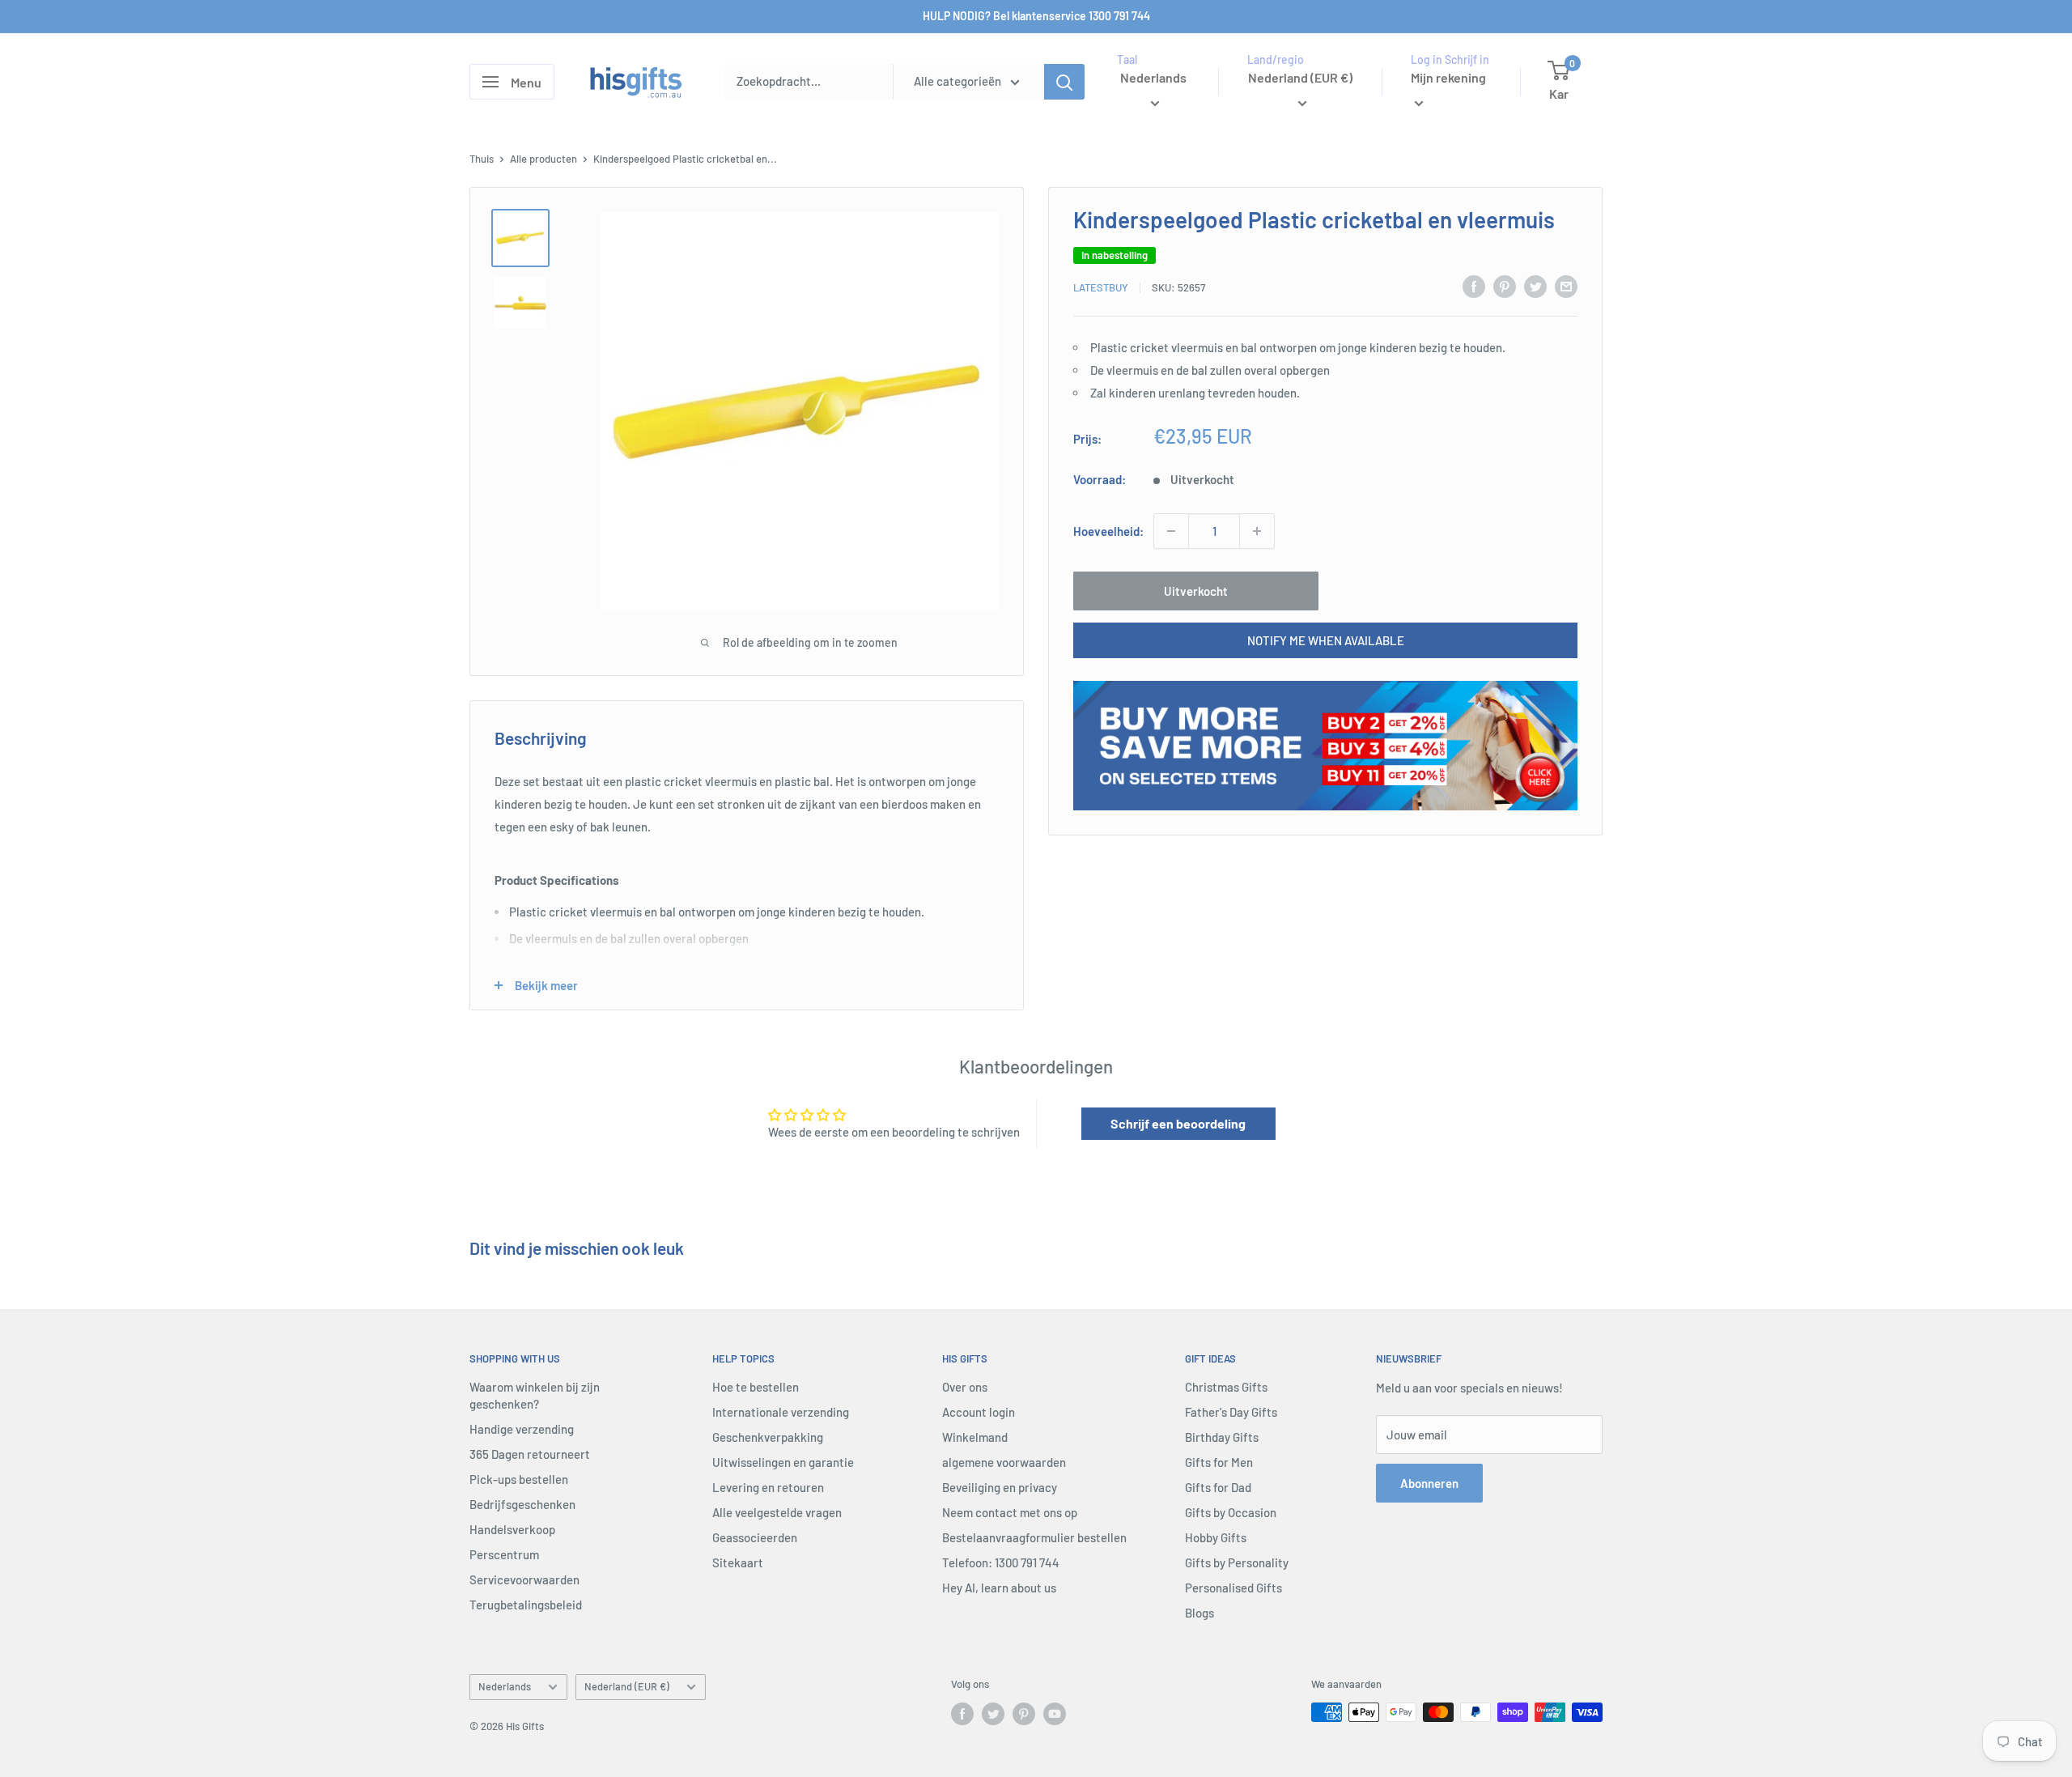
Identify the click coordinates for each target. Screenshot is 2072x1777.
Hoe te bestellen (756, 1387)
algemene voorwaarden (1004, 1462)
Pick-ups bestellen (519, 1479)
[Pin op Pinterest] (1505, 286)
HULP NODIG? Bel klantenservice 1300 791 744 (1036, 16)
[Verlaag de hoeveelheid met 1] (1171, 531)
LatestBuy (1101, 287)
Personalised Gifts (1233, 1588)
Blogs (1199, 1613)
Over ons (965, 1387)
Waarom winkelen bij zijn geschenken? (535, 1395)
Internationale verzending (781, 1412)
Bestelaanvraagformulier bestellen (1034, 1537)
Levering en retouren (768, 1487)
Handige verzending (522, 1429)
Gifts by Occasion (1231, 1512)
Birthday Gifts (1222, 1437)
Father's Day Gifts (1231, 1412)
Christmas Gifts (1226, 1387)
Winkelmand (975, 1437)
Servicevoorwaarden (524, 1579)
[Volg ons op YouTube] (1055, 1714)
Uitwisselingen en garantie (783, 1462)
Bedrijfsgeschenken (522, 1504)
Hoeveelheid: (1108, 531)
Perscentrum (504, 1554)
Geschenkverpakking (768, 1437)
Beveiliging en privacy (1000, 1487)
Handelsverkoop (512, 1529)
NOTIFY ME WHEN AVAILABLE (1326, 640)
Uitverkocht (1196, 591)
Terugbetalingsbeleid (526, 1605)
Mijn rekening (1448, 77)
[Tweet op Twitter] (1535, 286)
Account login (979, 1412)
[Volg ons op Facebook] (962, 1714)
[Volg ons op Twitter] (993, 1714)
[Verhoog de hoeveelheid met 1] (1257, 531)
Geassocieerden (755, 1537)
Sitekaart (738, 1562)
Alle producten (543, 159)
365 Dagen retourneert (530, 1454)
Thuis (482, 159)
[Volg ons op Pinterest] (1024, 1714)
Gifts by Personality (1237, 1562)
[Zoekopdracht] (1064, 82)
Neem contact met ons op (1010, 1512)
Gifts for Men (1219, 1462)
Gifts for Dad (1218, 1487)
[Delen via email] (1566, 286)
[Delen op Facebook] (1474, 286)
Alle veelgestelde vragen (777, 1512)
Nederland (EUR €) (627, 1686)
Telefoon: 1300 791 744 (1001, 1562)
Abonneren (1429, 1483)
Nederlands (505, 1686)
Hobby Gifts (1216, 1537)
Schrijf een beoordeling (1178, 1123)
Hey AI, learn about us (999, 1588)
